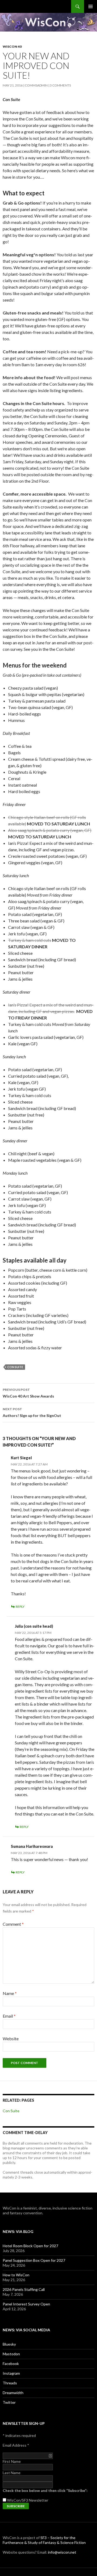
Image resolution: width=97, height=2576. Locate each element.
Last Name (12, 2473)
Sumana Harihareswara (32, 1846)
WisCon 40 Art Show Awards (28, 1393)
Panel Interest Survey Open (26, 2304)
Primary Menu (91, 6)
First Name (12, 2461)
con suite (15, 1367)
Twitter (9, 2402)
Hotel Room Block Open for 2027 (30, 2246)
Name (10, 1993)
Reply (20, 1607)
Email (9, 2016)
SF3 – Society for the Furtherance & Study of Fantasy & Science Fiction (44, 2540)
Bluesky (9, 2344)
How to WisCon (16, 2275)
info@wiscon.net (62, 2552)
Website (11, 2039)
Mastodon (11, 2354)
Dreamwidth (13, 2393)
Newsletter (39, 2500)
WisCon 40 (12, 46)
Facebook (11, 2364)
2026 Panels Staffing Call (24, 2289)
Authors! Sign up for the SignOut (32, 1412)
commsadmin (36, 85)
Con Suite (11, 2111)
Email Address (16, 2445)
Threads (10, 2383)
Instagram (11, 2373)
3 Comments (60, 85)
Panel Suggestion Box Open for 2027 (34, 2260)
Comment (13, 1924)
